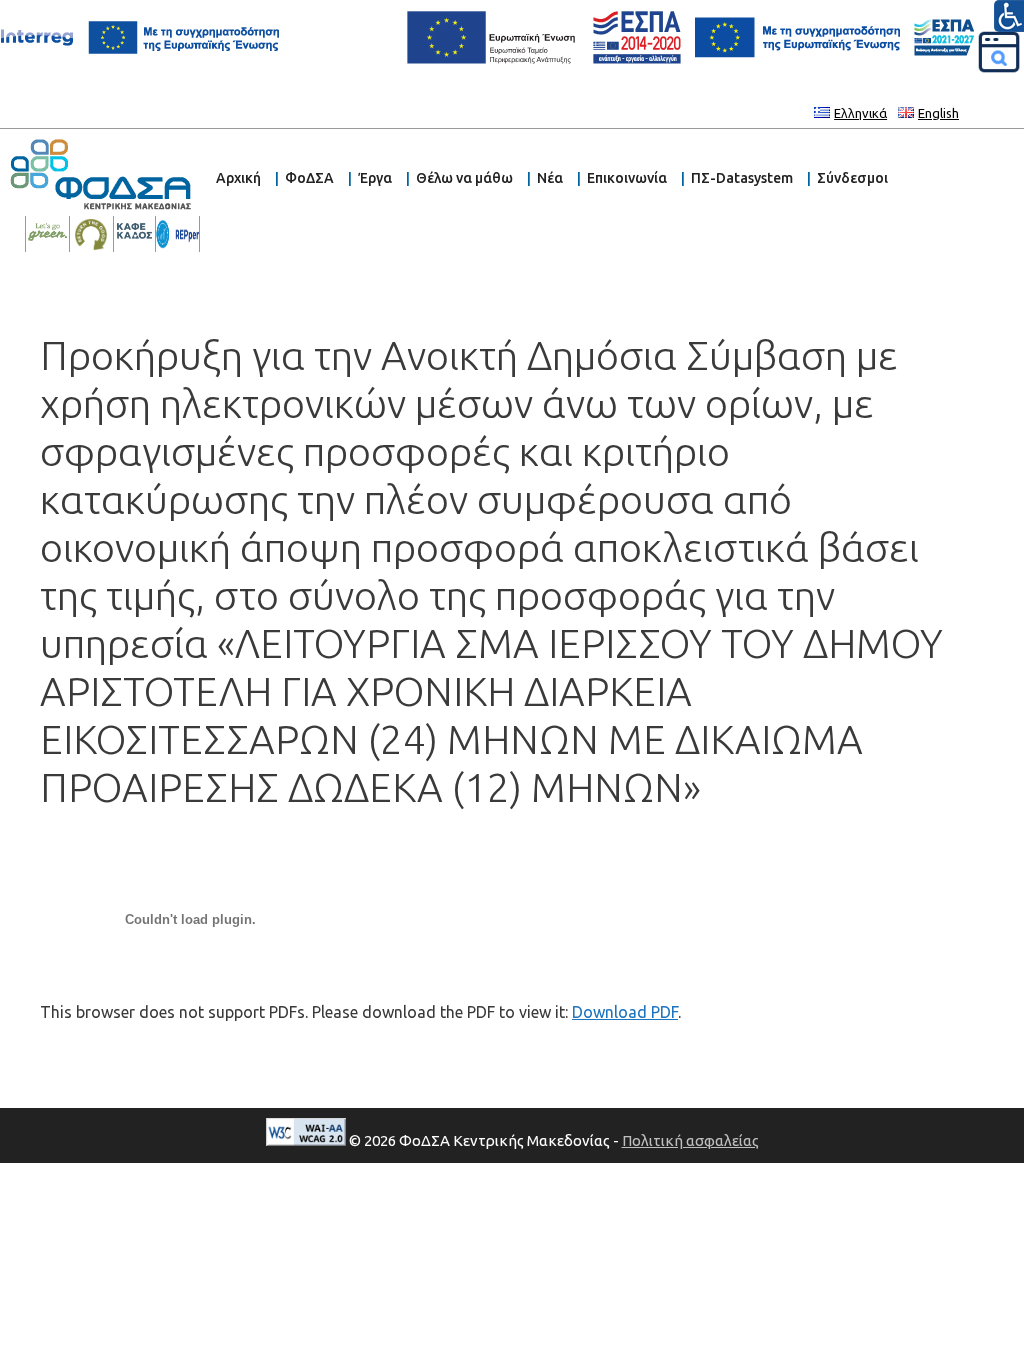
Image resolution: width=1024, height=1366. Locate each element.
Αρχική (238, 178)
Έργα (375, 178)
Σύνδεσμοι (852, 178)
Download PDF (625, 1012)
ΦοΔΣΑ (309, 178)
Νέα (550, 178)
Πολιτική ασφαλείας (690, 1140)
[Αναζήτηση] (999, 52)
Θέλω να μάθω (464, 178)
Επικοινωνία (627, 178)
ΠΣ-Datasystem (742, 178)
